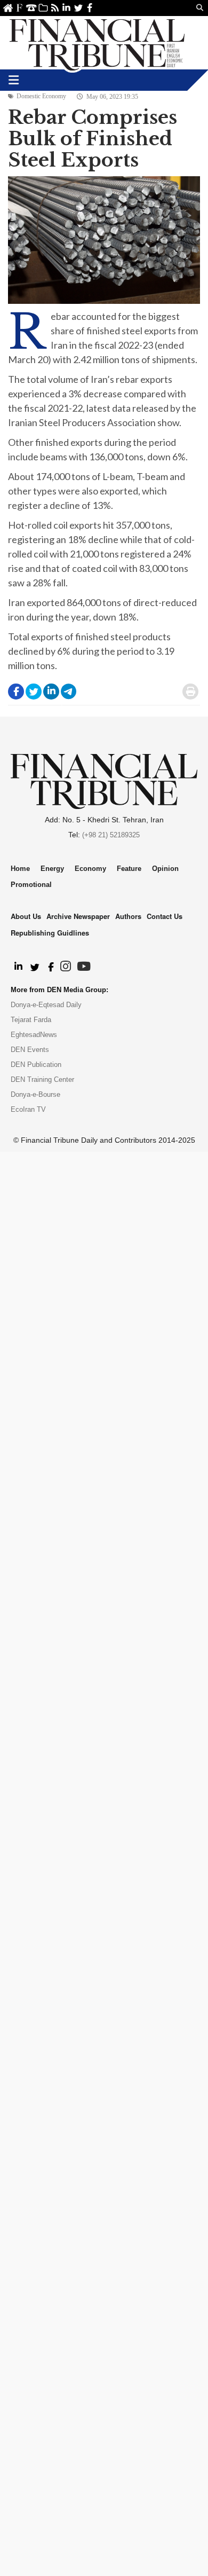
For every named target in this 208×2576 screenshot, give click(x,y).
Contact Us (31, 8)
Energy (52, 869)
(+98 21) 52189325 (111, 835)
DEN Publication (36, 1065)
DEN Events (30, 1050)
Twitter (78, 8)
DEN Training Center (42, 1079)
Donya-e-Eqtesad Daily (46, 1005)
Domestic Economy (41, 96)
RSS (55, 8)
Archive (43, 8)
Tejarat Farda (31, 1020)
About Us (19, 8)
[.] (18, 967)
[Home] (97, 43)
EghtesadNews (34, 1035)
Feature (129, 869)
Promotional (31, 885)
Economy (90, 869)
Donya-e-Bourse (35, 1094)
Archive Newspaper (78, 916)
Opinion (165, 869)
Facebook (90, 8)
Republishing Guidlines (50, 933)
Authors (128, 916)
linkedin (66, 8)
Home (8, 8)
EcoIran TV (28, 1109)
